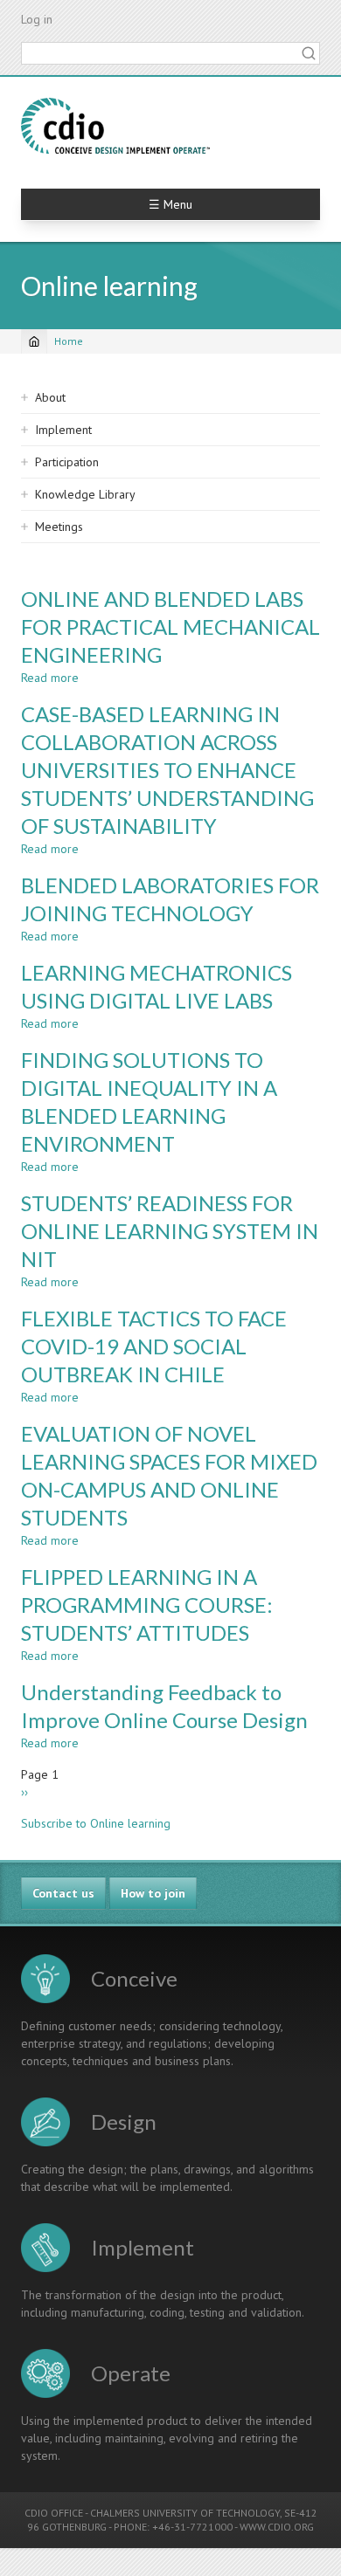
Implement (63, 430)
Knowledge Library (85, 494)
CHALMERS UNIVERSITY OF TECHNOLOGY (185, 2513)
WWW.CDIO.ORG (277, 2527)
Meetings (59, 527)
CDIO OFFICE (54, 2513)
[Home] (115, 126)
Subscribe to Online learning (96, 1823)
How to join (153, 1893)
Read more (50, 678)
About (50, 397)
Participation (67, 462)
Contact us (63, 1893)
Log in (37, 19)
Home (69, 341)
